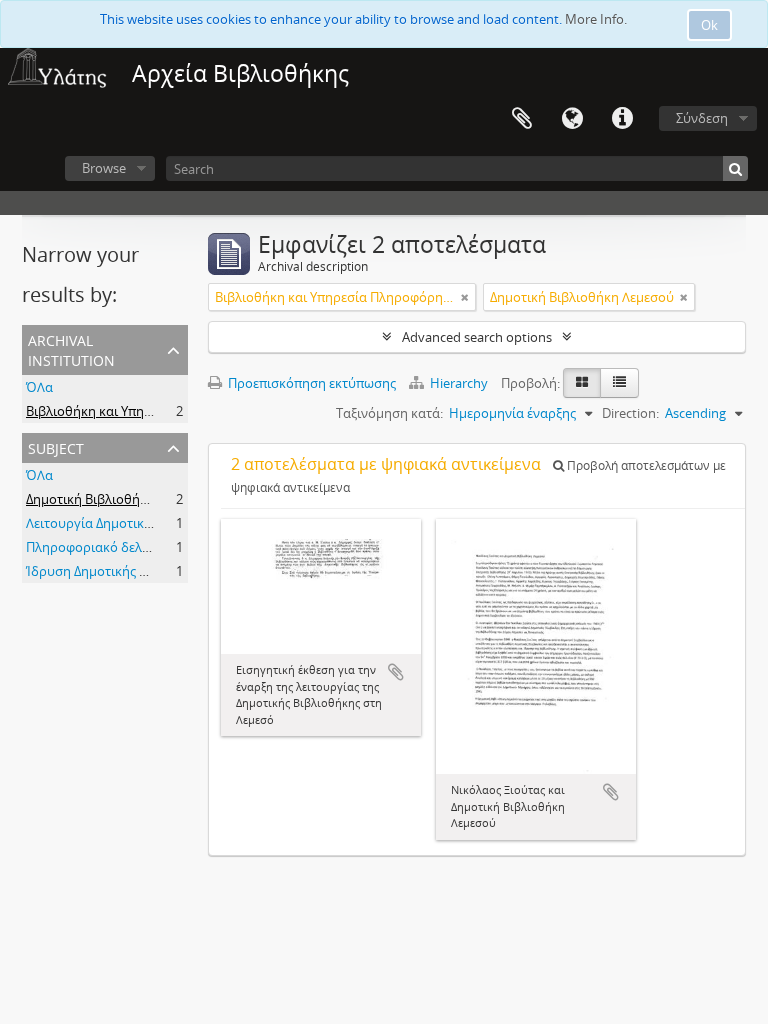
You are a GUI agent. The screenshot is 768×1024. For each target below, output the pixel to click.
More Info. (596, 19)
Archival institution (71, 348)
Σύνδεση (702, 118)
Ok (709, 25)
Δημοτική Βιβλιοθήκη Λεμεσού (118, 499)
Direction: (630, 413)
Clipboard (522, 119)
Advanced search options (477, 337)
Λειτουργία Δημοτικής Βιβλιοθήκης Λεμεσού (159, 523)
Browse (104, 168)
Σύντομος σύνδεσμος (622, 119)
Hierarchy (459, 383)
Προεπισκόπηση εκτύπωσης (310, 383)
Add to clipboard (396, 672)
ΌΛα (39, 387)
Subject (56, 446)
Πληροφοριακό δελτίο (93, 547)
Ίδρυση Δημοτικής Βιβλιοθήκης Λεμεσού (148, 571)
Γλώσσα (572, 119)
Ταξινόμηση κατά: (389, 413)
